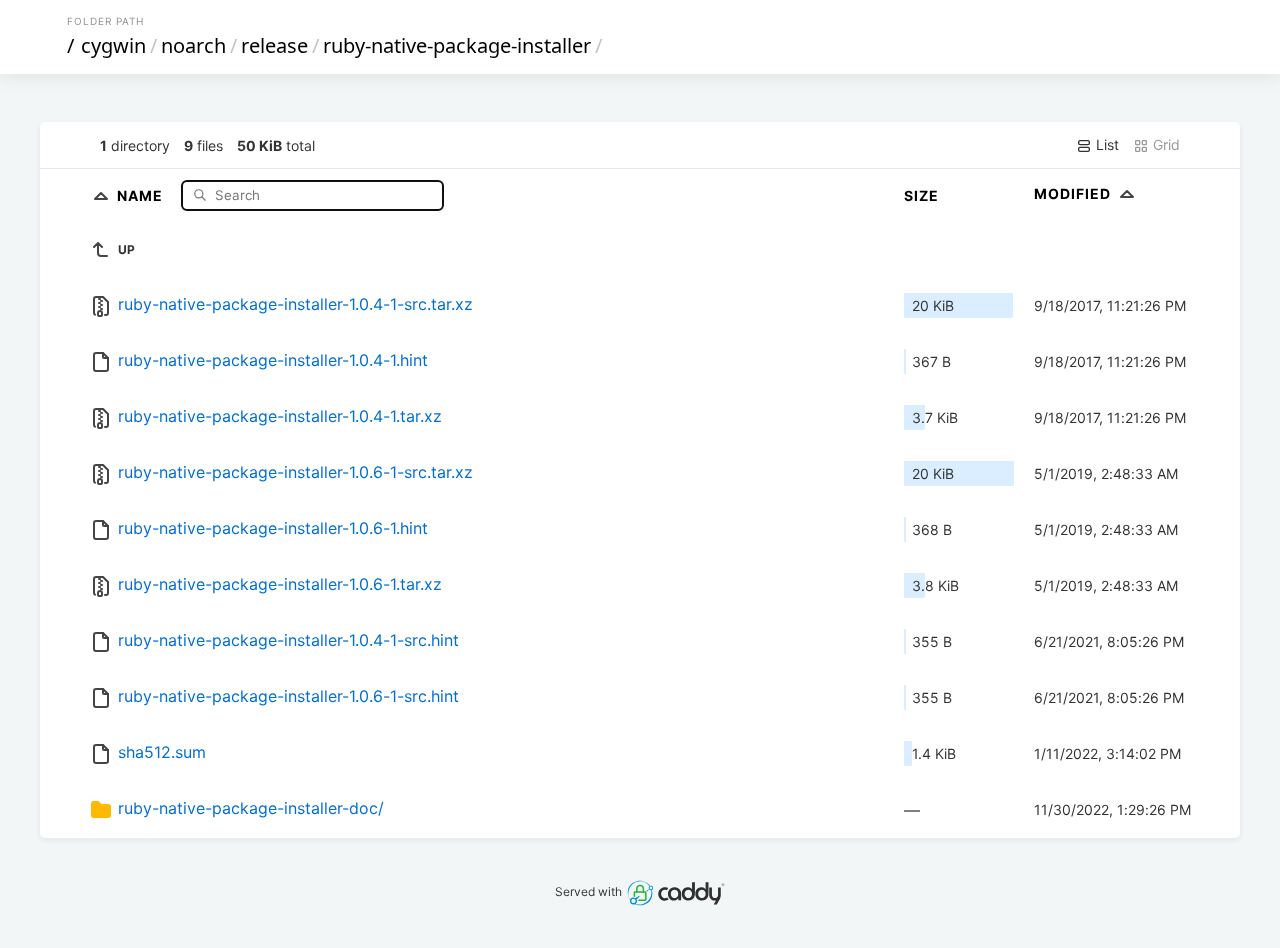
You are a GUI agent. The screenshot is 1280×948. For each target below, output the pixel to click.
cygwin (113, 45)
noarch (193, 45)
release (274, 45)
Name (142, 194)
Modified (1074, 193)
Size (921, 195)
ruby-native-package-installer (457, 45)
